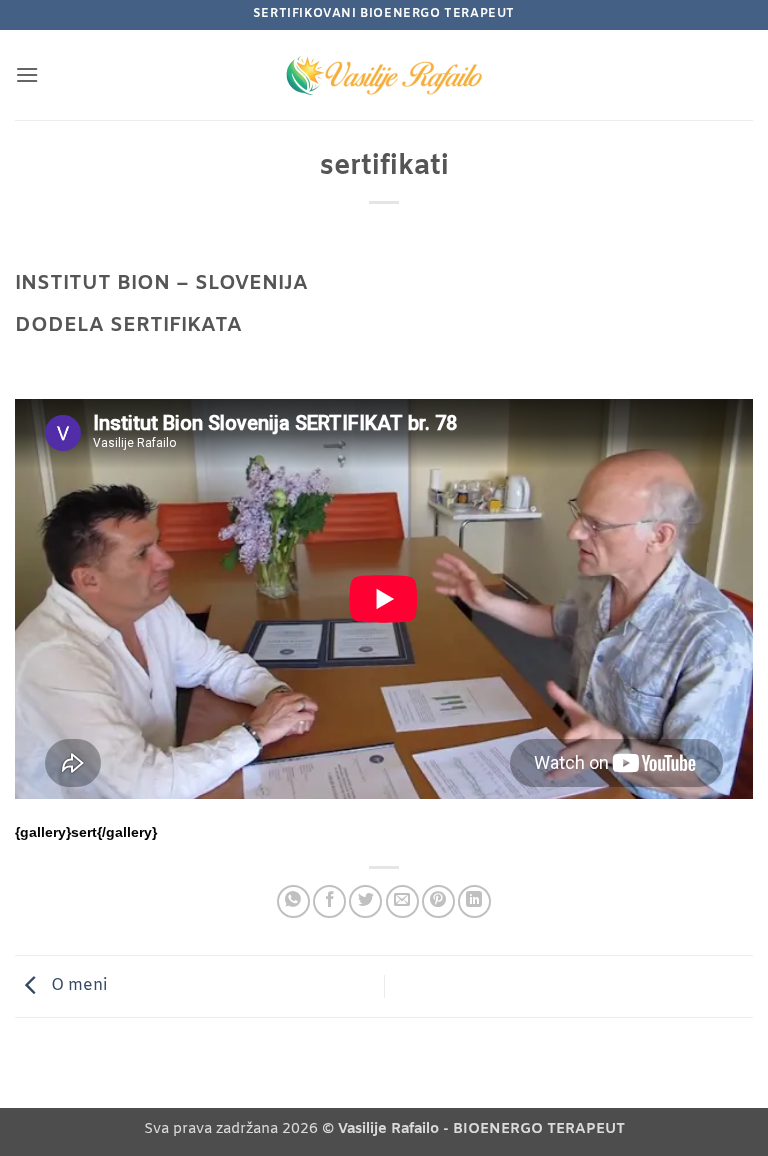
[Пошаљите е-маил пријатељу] (402, 901)
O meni (77, 986)
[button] (27, 74)
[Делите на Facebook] (329, 901)
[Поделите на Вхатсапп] (293, 901)
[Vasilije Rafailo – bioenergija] (384, 75)
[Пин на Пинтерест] (438, 901)
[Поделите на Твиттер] (365, 901)
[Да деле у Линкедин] (474, 901)
